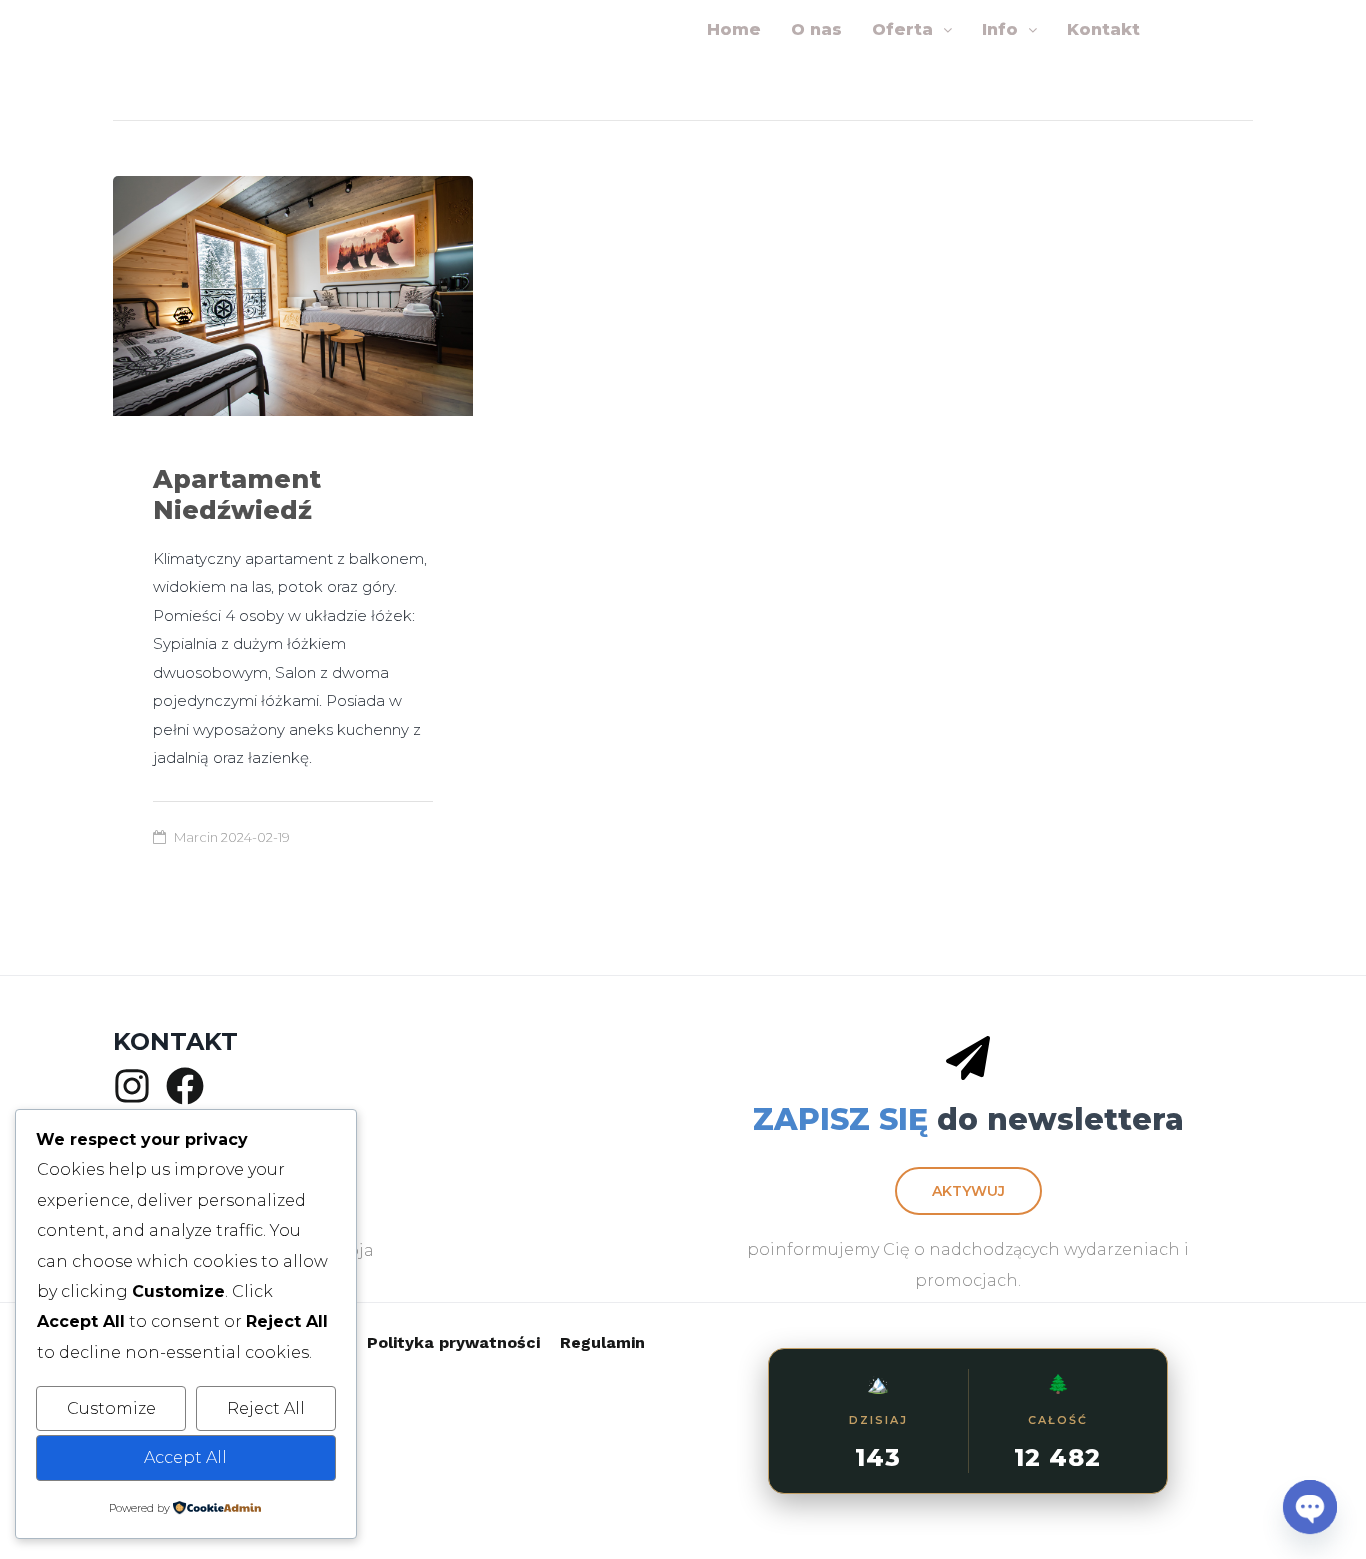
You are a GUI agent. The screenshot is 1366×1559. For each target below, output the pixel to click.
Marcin (196, 837)
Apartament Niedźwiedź (237, 494)
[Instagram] (132, 1086)
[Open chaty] (1310, 1507)
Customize (111, 1408)
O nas (816, 29)
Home (734, 29)
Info (1000, 29)
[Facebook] (185, 1086)
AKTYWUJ (968, 1191)
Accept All (185, 1457)
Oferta (902, 29)
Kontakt (1103, 29)
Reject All (266, 1408)
